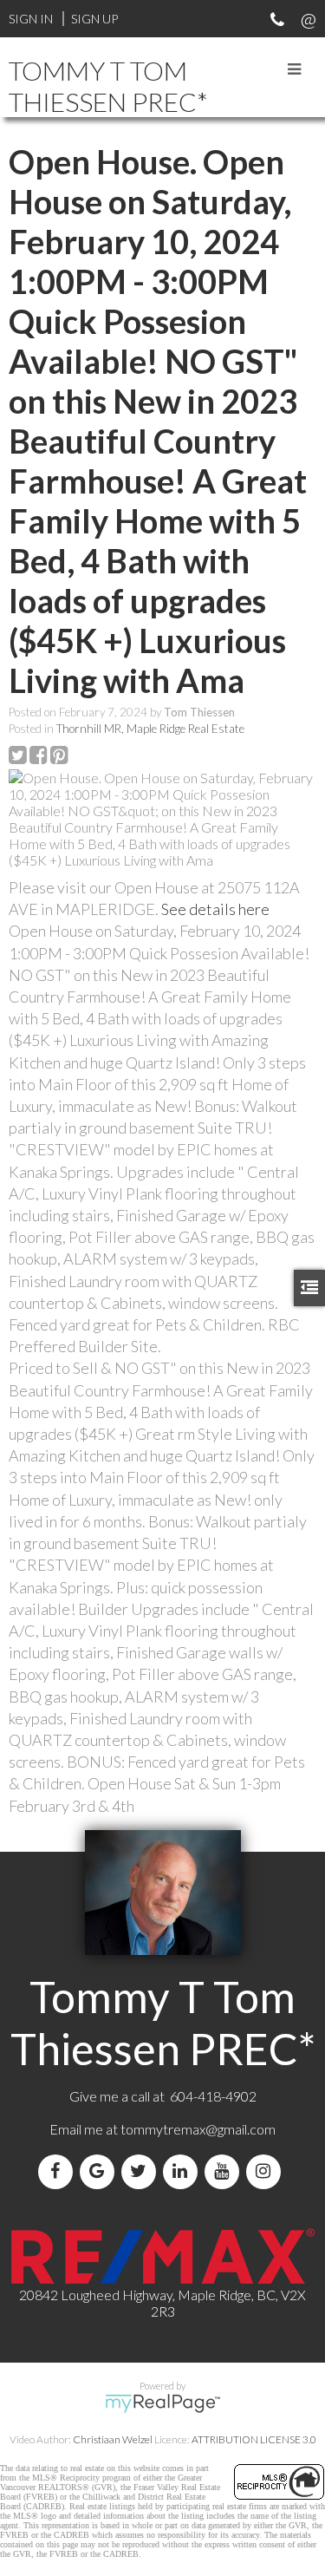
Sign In (31, 19)
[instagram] (267, 2171)
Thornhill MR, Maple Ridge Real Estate (150, 729)
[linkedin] (184, 2171)
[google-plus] (101, 2171)
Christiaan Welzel (113, 2439)
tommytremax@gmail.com (198, 2129)
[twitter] (142, 2171)
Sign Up (94, 19)
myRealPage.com (162, 2403)
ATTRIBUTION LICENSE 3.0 (254, 2439)
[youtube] (225, 2171)
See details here (215, 909)
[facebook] (59, 2171)
